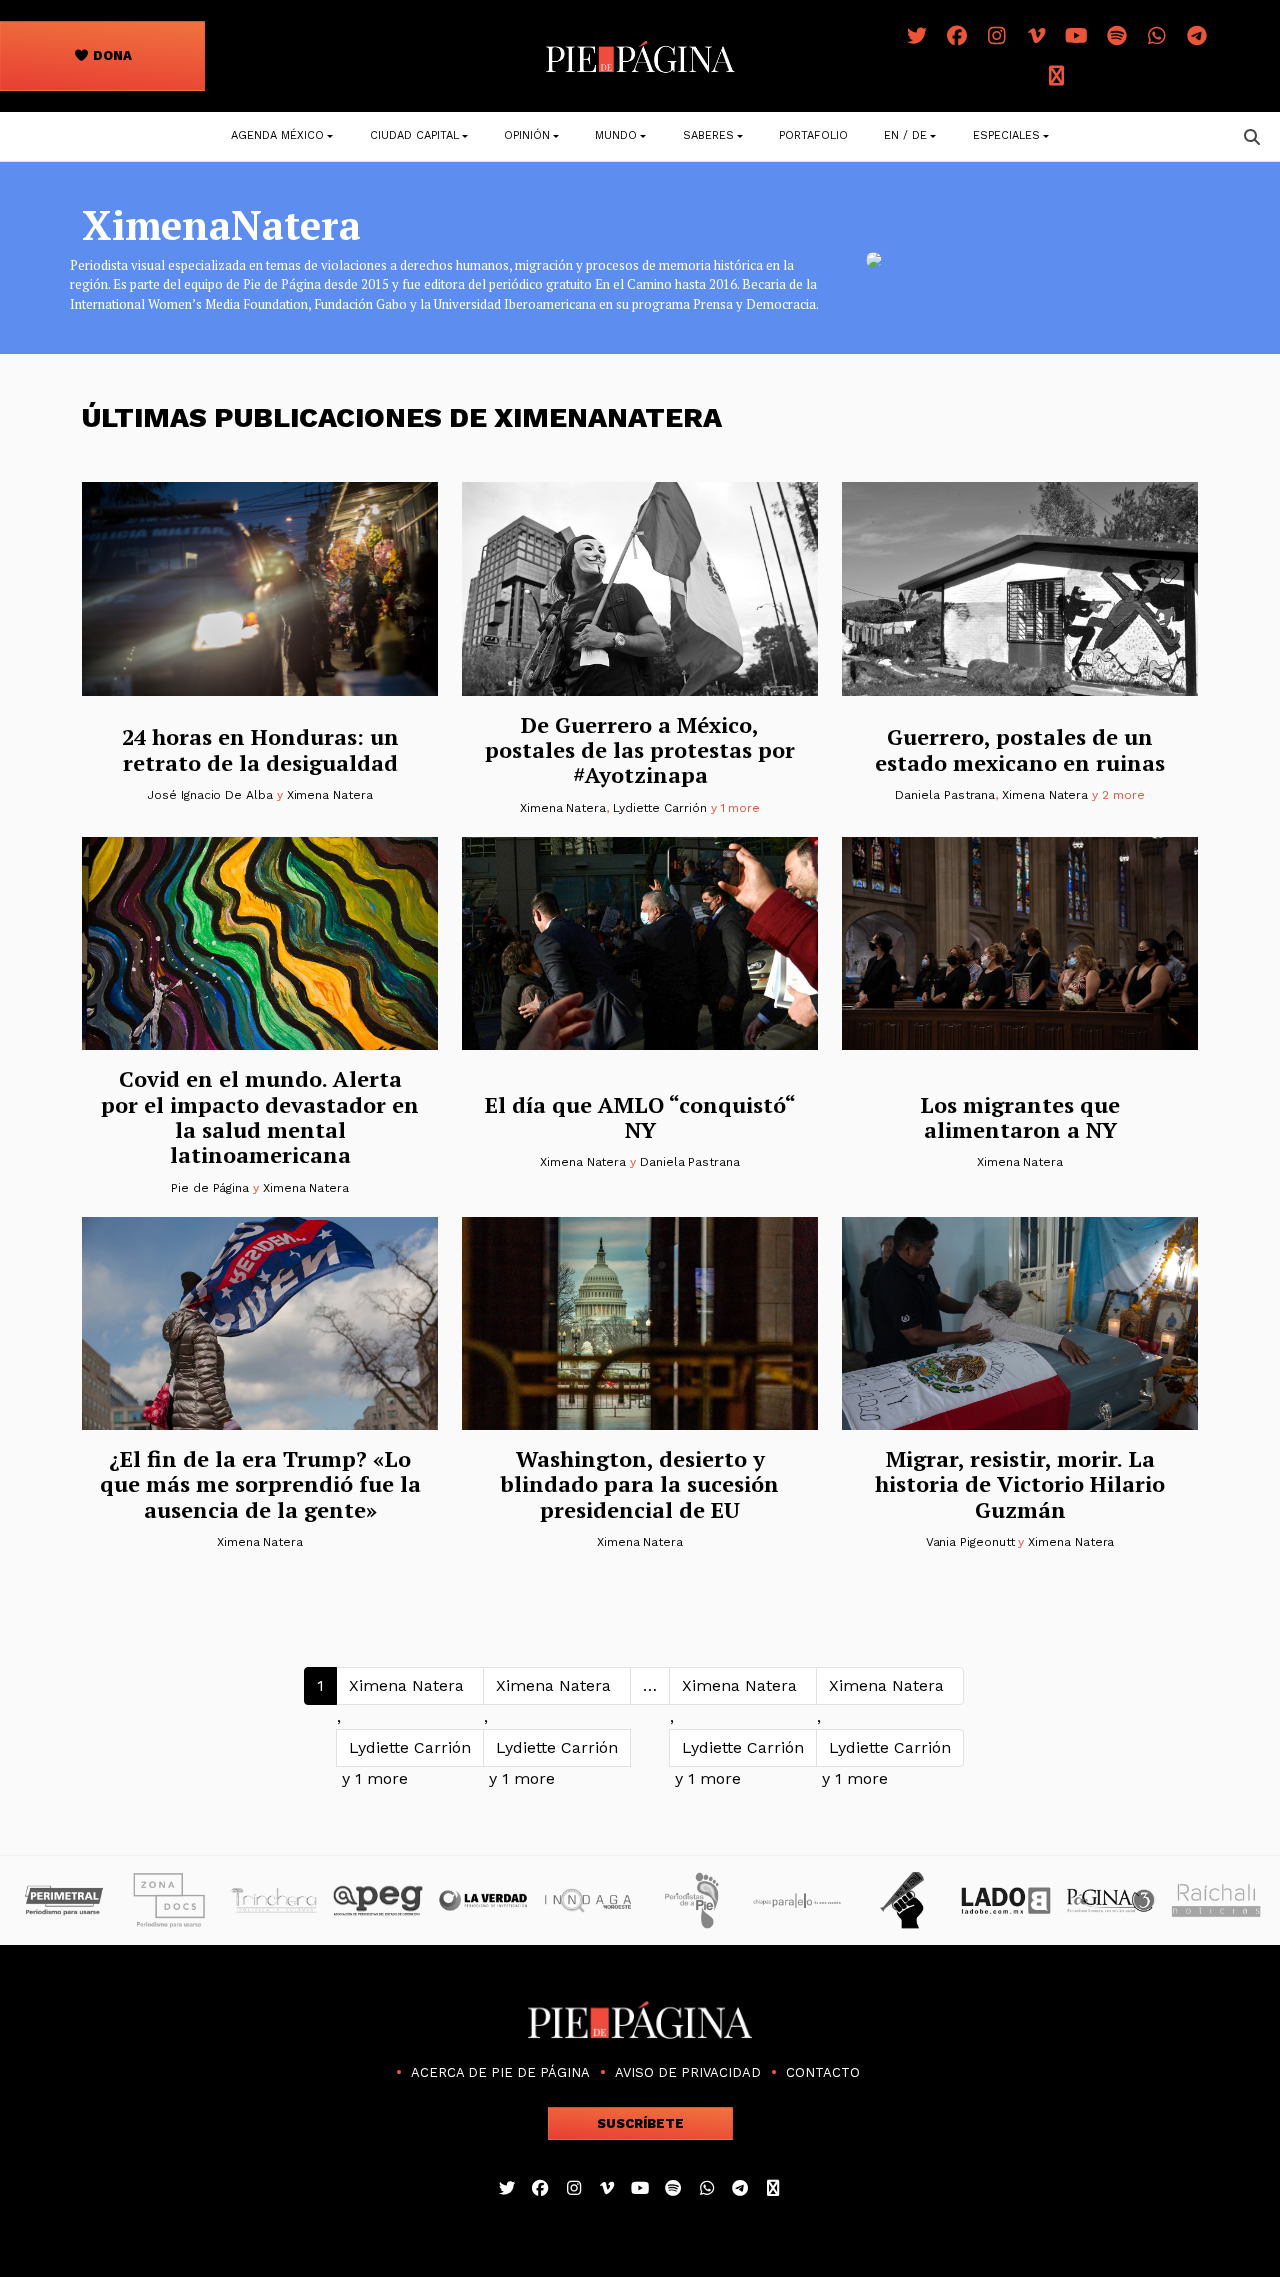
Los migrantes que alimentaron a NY (1020, 1117)
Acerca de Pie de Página (500, 2072)
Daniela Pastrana (945, 795)
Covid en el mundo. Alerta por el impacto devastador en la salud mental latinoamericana (260, 1116)
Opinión (527, 135)
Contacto (823, 2072)
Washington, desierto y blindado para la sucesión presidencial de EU (640, 1484)
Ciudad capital (414, 135)
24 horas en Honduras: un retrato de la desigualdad (260, 749)
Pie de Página (210, 1188)
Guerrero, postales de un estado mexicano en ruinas (1020, 749)
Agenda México (277, 135)
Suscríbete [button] (640, 2123)
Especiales (1006, 135)
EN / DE (905, 135)
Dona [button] (111, 55)
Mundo (616, 135)
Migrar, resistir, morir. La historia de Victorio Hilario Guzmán (1020, 1484)
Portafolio (813, 135)
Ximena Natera (330, 795)
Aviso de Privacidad (688, 2072)
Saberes (708, 135)
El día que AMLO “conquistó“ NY (640, 1117)
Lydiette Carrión (660, 808)
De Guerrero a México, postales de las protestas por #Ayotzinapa (640, 750)
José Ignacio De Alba (210, 795)
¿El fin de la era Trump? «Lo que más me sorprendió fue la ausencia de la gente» (260, 1484)
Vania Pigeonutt (970, 1542)
